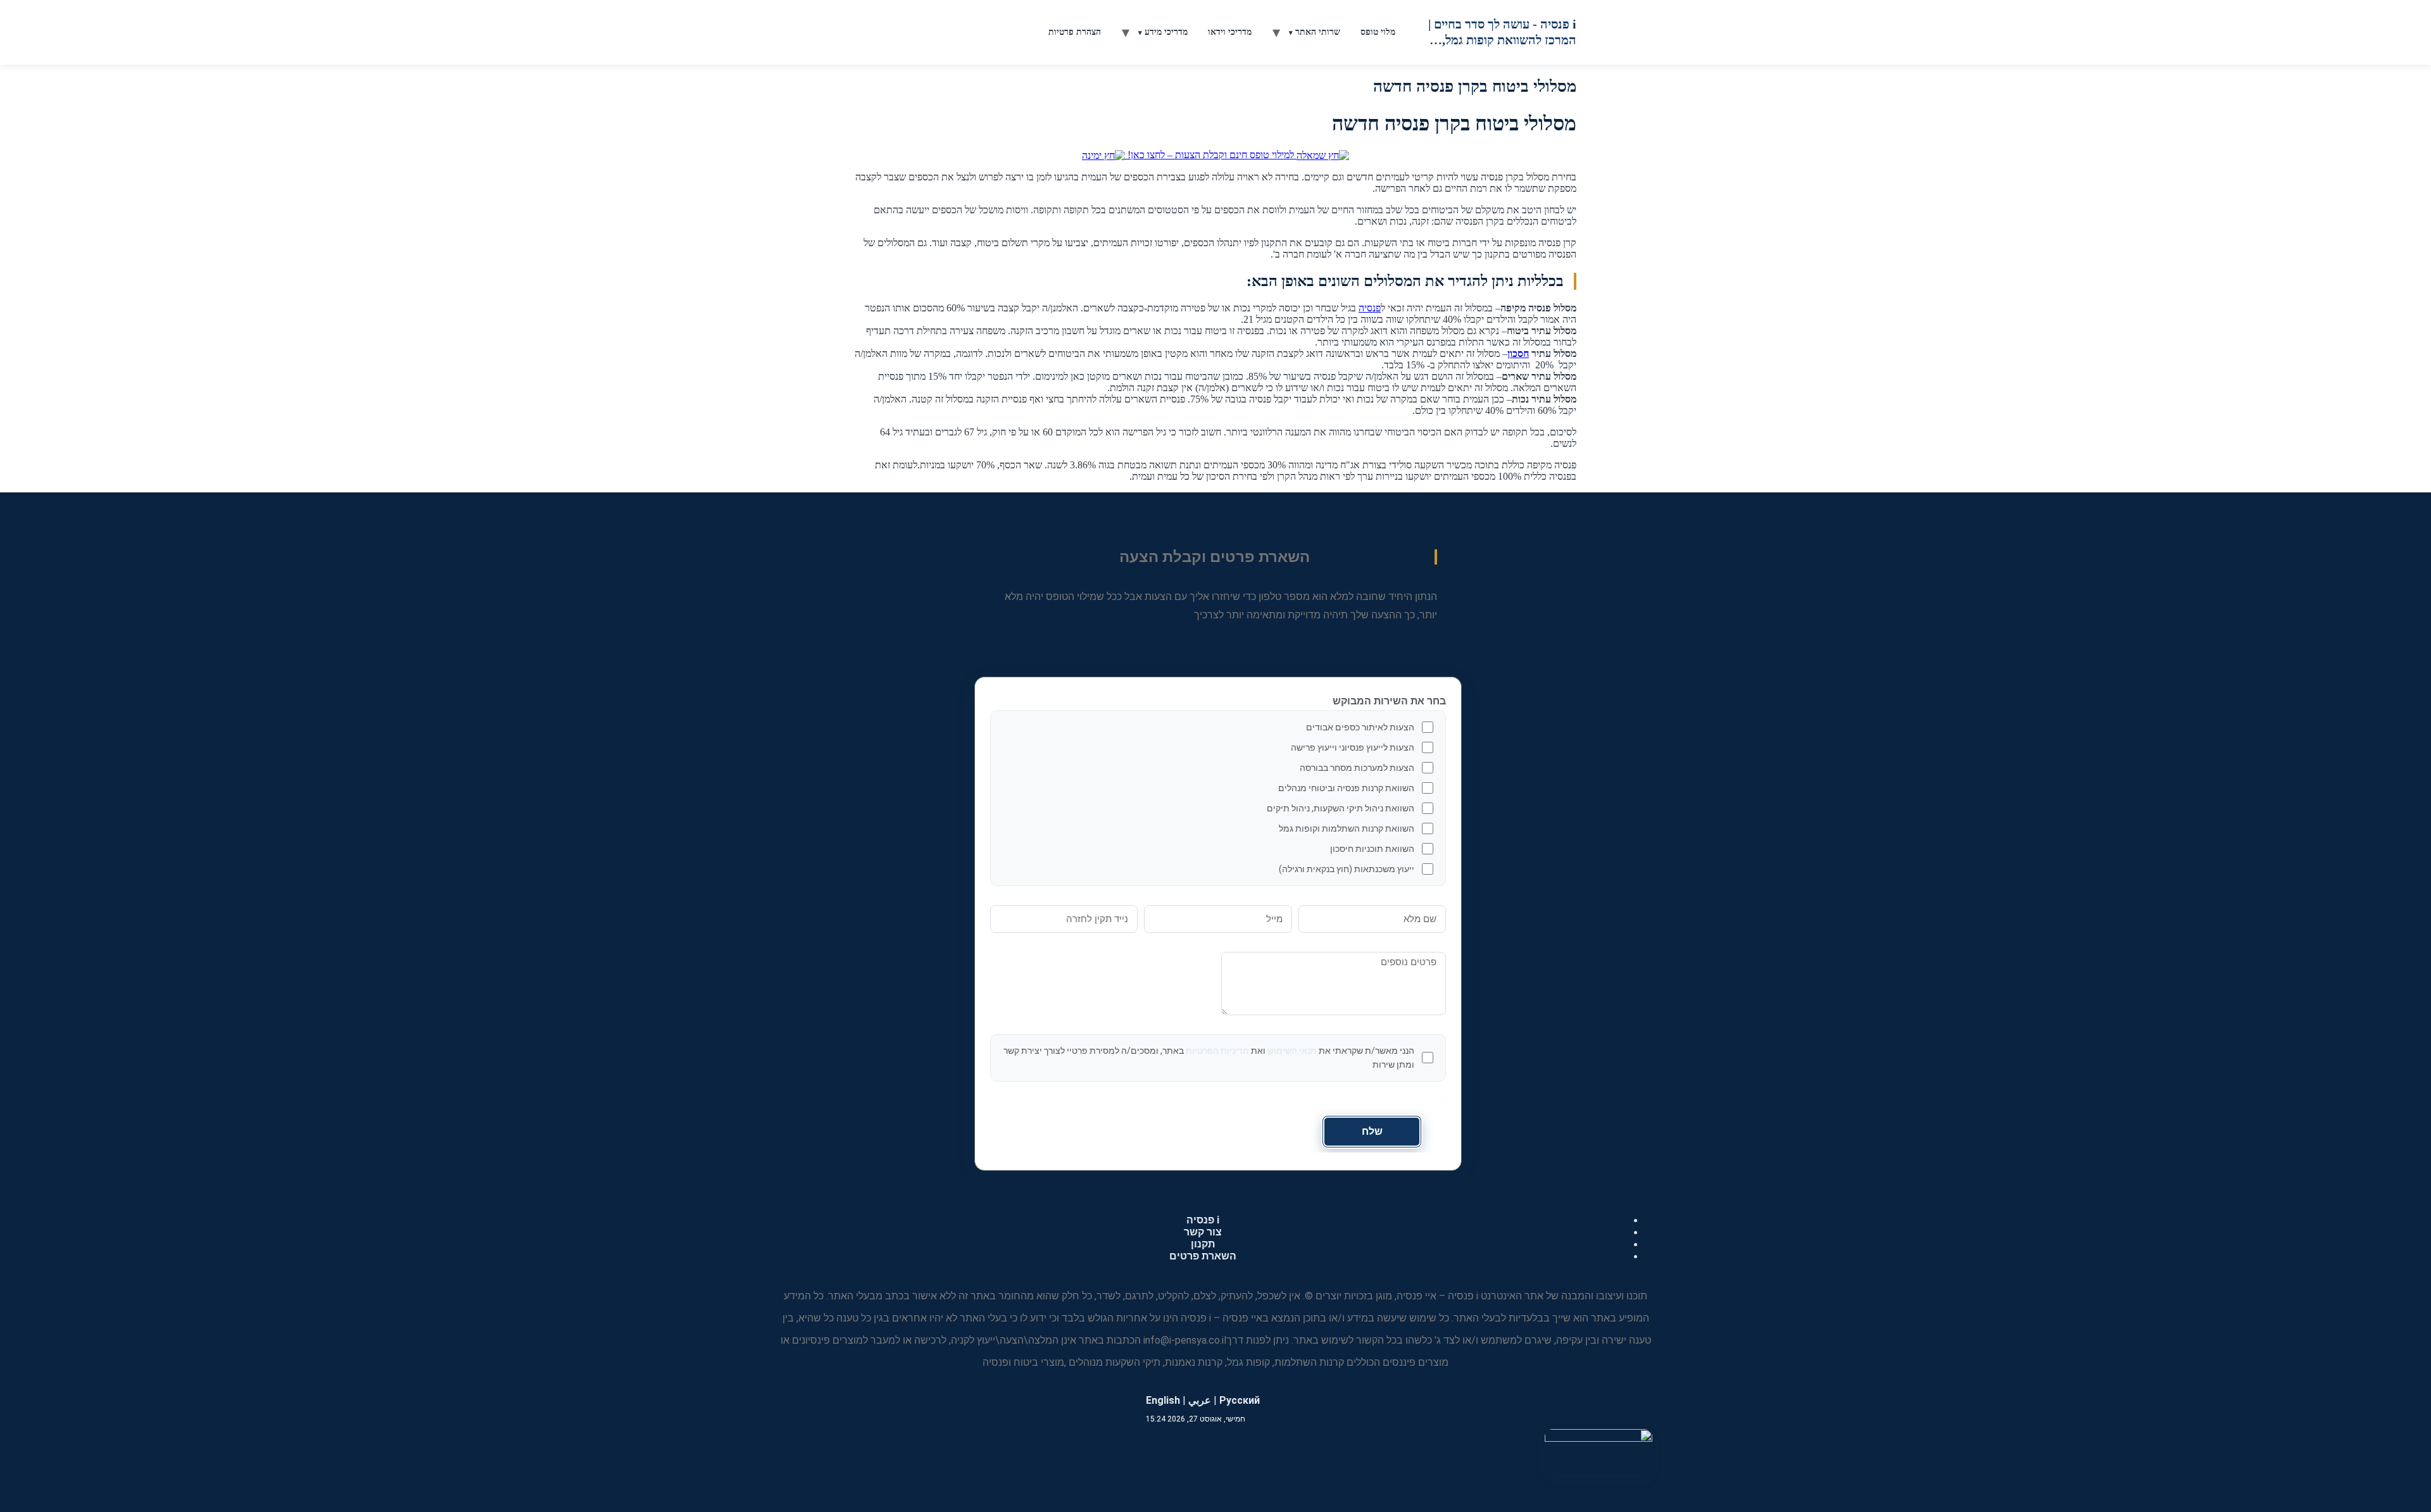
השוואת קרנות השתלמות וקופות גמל (1347, 828)
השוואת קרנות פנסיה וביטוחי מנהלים (1346, 788)
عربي (1200, 1400)
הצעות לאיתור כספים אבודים (1360, 727)
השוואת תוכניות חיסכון (1372, 849)
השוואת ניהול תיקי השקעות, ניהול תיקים (1341, 808)
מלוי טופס (1378, 32)
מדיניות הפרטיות (1217, 1051)
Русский (1240, 1400)
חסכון (1518, 353)
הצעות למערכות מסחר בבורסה (1357, 768)
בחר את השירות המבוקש (1389, 701)
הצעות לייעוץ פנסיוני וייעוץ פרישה (1353, 747)
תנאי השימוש (1292, 1051)
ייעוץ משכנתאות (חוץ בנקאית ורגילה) (1347, 869)
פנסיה (1370, 308)
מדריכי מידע (1166, 32)
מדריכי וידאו (1230, 32)
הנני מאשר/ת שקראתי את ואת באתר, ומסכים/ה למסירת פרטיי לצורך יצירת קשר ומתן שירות (1209, 1058)
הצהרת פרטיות (1075, 32)
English (1163, 1400)
